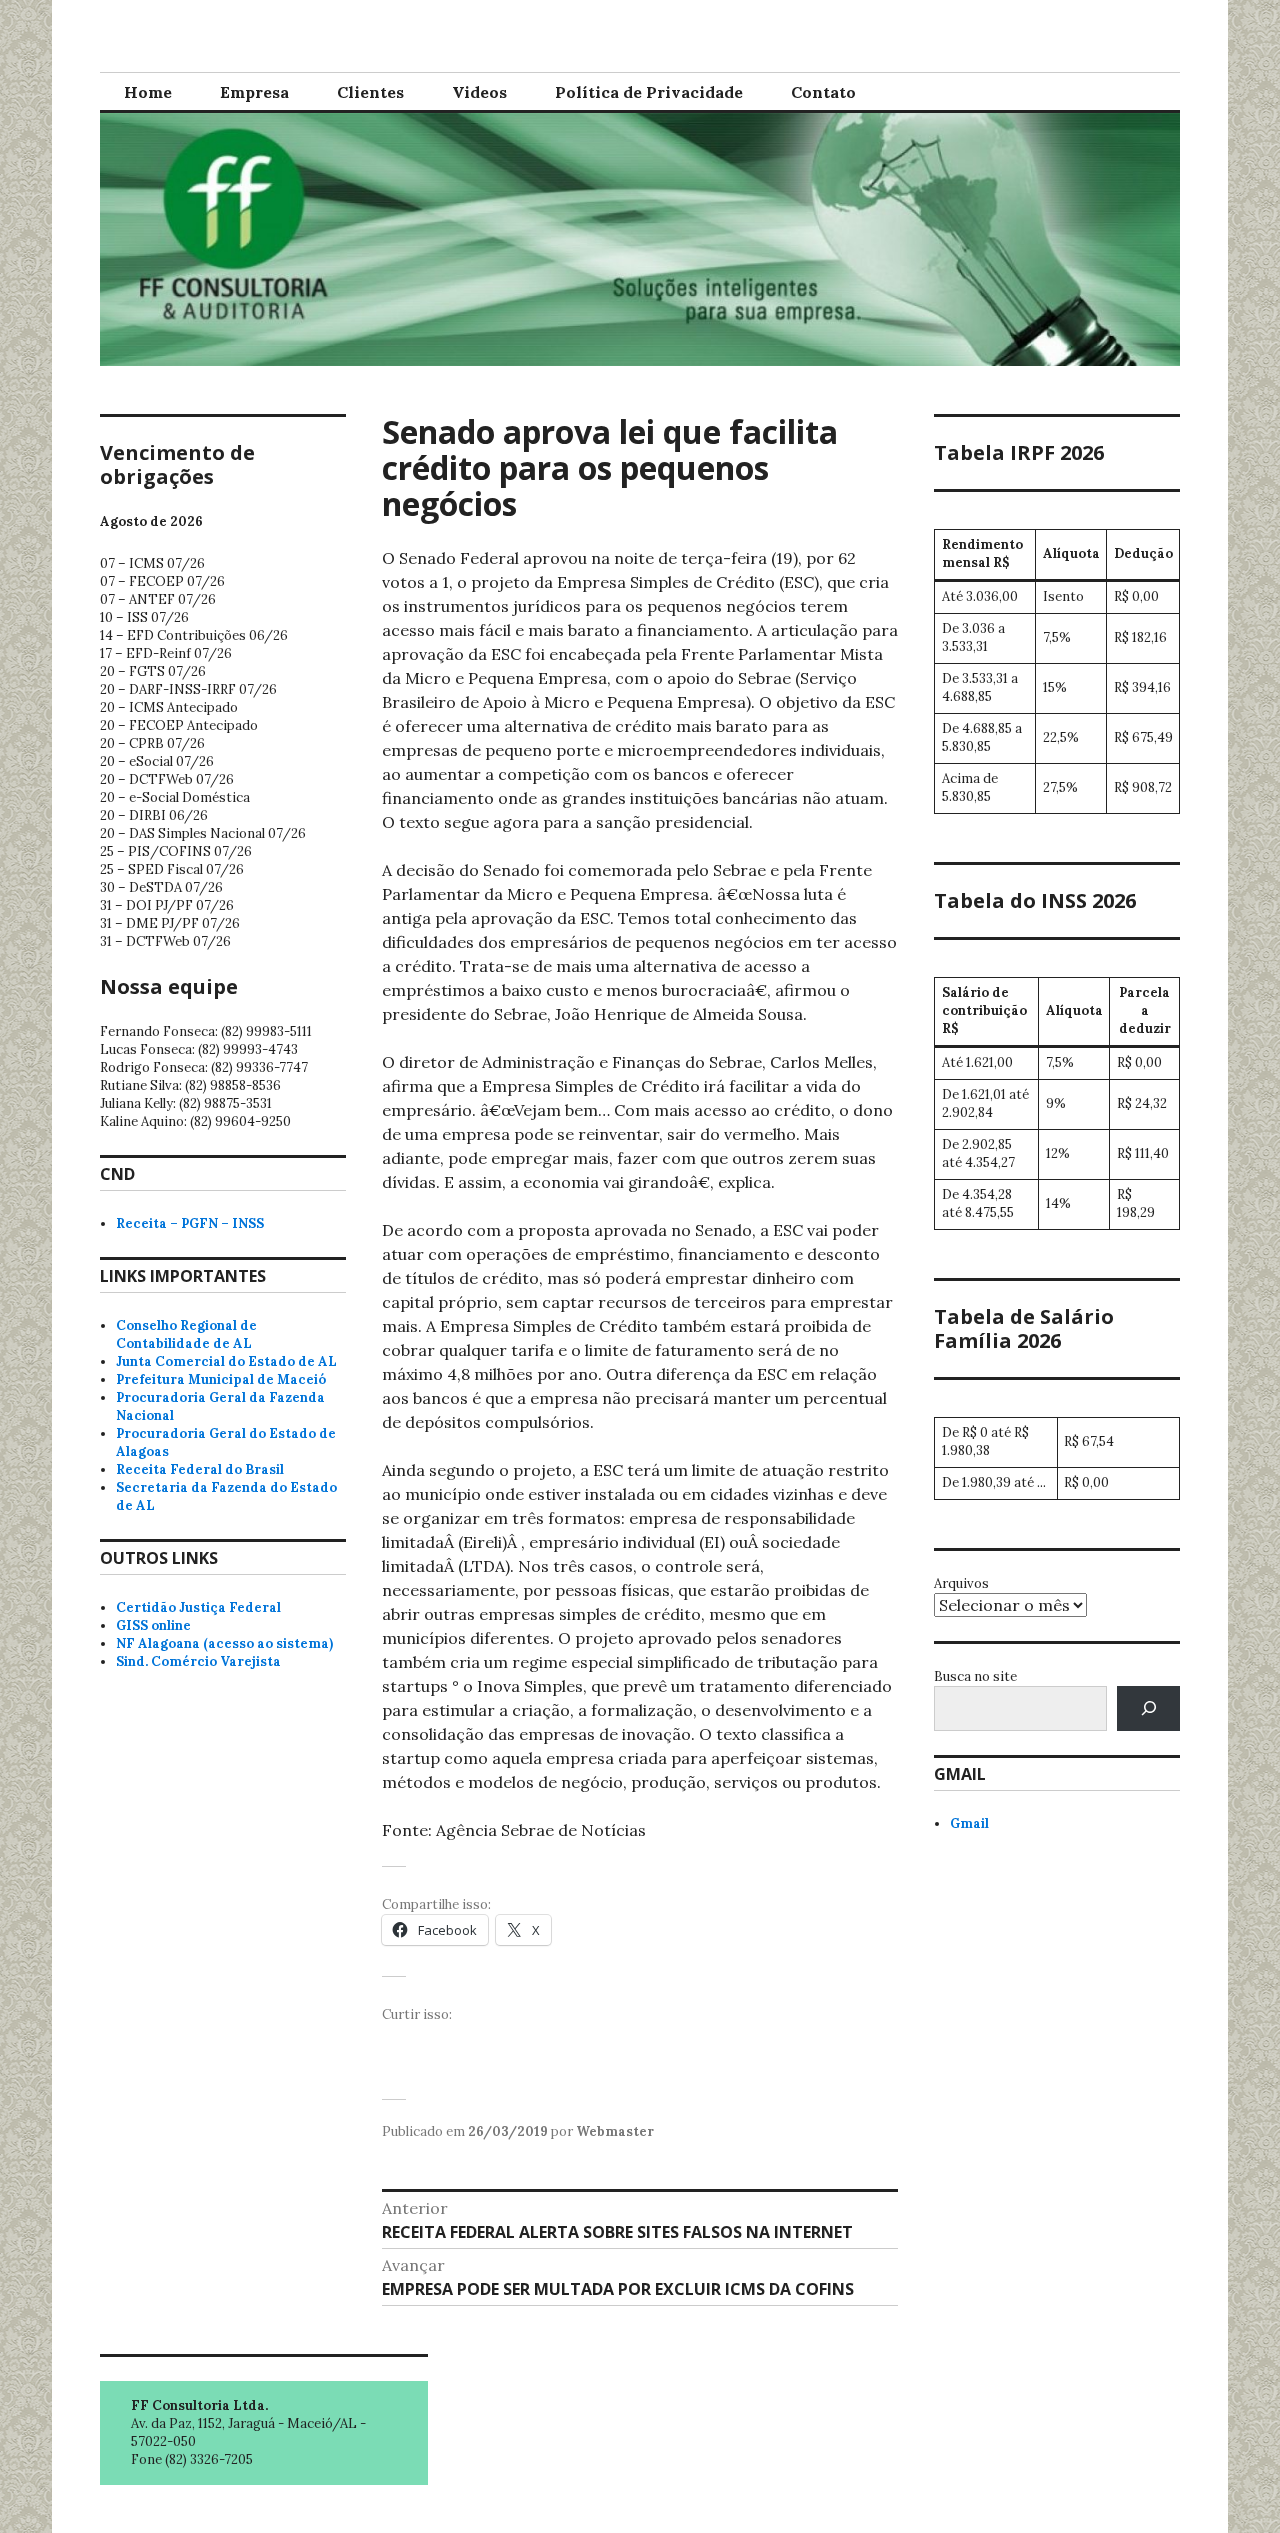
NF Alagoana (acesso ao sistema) (224, 1643)
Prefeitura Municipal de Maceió (221, 1379)
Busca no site (975, 1676)
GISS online (153, 1625)
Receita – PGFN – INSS (190, 1223)
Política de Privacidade (649, 92)
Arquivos (961, 1583)
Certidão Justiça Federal (198, 1607)
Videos (479, 92)
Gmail (969, 1823)
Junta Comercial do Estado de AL (226, 1361)
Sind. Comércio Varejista (198, 1661)
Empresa (254, 92)
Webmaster (615, 2131)
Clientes (370, 92)
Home (148, 92)
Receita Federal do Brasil (200, 1469)
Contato (823, 92)
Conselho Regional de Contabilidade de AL (186, 1334)
